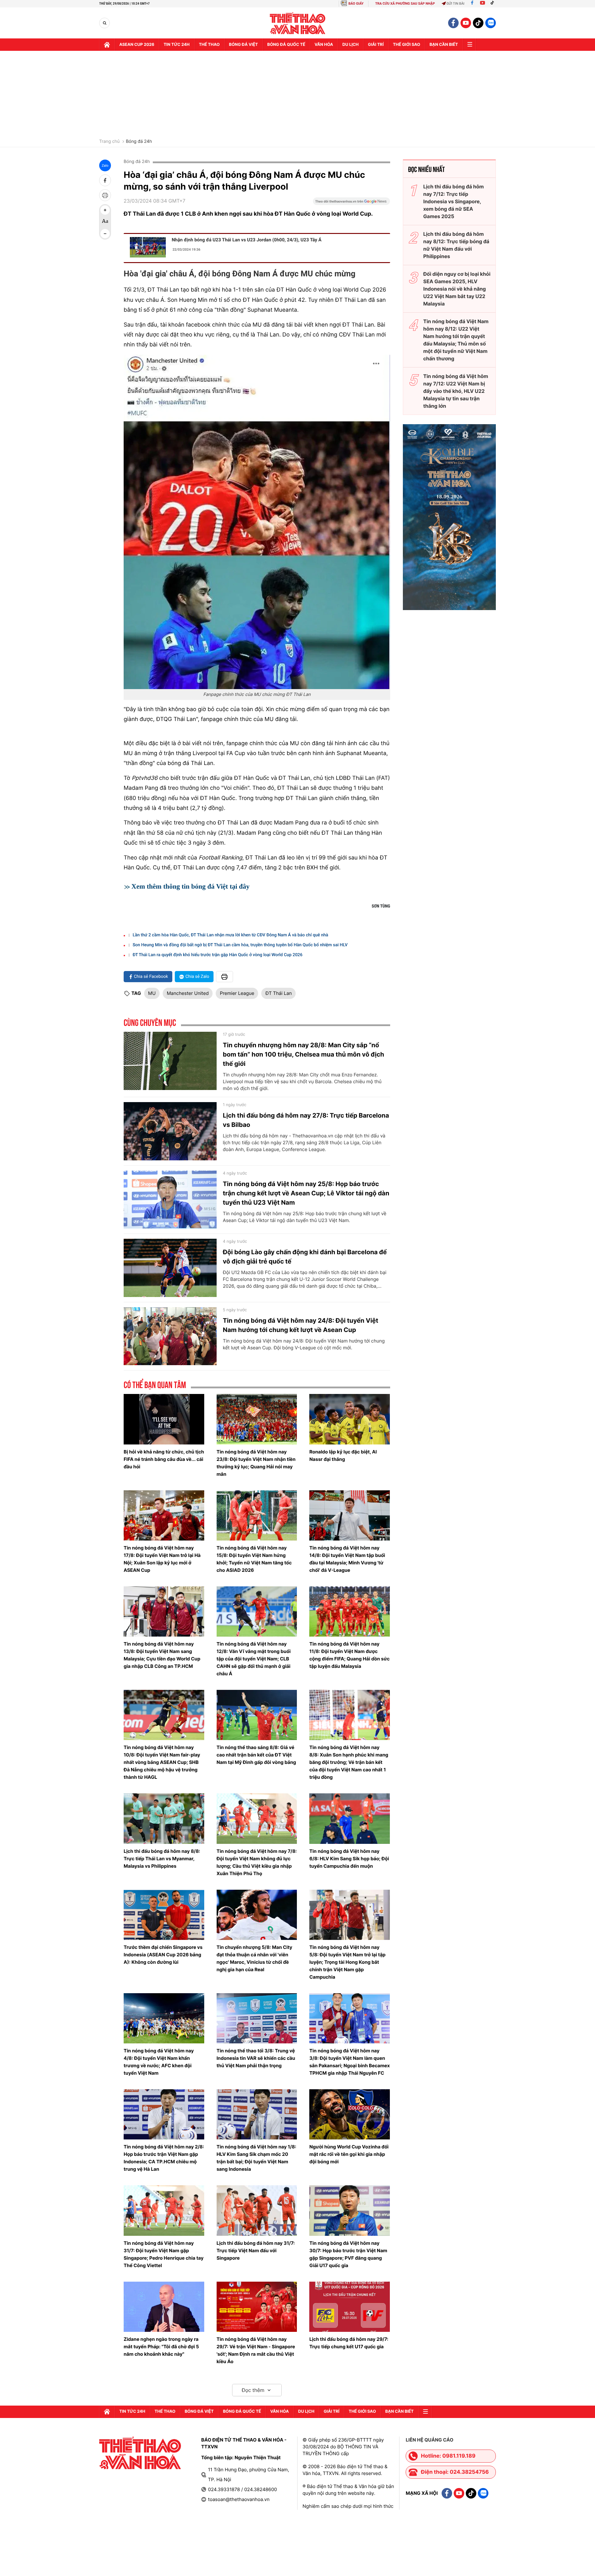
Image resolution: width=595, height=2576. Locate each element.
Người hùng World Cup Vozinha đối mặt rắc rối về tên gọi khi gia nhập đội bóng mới (349, 2154)
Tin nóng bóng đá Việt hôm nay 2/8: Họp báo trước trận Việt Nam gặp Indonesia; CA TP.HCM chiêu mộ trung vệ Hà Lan (164, 2158)
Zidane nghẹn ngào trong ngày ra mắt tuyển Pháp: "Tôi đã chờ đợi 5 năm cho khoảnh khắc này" (161, 2347)
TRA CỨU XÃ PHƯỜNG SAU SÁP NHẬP (405, 4)
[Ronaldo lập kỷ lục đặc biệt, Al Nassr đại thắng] (350, 1419)
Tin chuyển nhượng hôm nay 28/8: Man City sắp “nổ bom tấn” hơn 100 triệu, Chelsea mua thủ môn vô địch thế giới (303, 1054)
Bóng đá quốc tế (286, 45)
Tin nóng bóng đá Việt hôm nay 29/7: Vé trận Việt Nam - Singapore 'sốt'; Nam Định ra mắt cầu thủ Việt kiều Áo (256, 2350)
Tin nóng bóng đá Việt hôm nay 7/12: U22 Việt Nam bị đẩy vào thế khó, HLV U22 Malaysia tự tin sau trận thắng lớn (456, 391)
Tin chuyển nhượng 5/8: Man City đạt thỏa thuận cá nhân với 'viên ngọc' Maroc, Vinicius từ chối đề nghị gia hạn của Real (254, 1958)
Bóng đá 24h (139, 142)
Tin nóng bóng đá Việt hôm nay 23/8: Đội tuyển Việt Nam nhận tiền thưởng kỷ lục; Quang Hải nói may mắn (256, 1463)
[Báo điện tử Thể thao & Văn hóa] (298, 23)
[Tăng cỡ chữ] (105, 210)
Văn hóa (324, 45)
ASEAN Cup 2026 (137, 45)
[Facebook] (472, 4)
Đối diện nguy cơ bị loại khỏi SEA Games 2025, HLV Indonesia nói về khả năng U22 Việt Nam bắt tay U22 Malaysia (457, 289)
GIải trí (376, 45)
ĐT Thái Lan (278, 993)
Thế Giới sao (407, 45)
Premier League (237, 993)
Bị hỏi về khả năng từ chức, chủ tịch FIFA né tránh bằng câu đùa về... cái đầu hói (164, 1459)
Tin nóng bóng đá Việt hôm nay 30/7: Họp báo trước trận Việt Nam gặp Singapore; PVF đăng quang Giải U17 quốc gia (348, 2254)
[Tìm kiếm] (105, 23)
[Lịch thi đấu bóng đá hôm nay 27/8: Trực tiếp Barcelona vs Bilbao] (170, 1131)
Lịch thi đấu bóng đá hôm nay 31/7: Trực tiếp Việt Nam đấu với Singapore (256, 2251)
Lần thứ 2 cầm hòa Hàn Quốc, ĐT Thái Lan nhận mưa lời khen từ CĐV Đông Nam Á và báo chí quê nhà (230, 935)
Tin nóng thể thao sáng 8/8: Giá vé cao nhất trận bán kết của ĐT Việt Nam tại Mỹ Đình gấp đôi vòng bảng (256, 1755)
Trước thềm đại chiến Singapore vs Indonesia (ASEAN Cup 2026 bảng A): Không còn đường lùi (163, 1955)
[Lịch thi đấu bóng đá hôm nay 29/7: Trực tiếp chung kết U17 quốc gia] (350, 2307)
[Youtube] (483, 4)
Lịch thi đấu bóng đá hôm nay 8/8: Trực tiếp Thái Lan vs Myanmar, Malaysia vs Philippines (162, 1859)
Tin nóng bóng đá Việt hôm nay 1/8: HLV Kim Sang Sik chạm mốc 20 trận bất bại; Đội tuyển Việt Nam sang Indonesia (256, 2158)
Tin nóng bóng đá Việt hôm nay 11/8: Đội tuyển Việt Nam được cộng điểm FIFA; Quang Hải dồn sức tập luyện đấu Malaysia (349, 1655)
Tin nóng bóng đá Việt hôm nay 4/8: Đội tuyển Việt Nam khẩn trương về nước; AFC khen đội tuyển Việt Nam (159, 2062)
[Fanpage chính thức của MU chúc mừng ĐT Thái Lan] (257, 522)
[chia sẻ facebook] (105, 180)
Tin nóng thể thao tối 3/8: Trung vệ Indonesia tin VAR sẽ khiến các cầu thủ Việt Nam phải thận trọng (256, 2058)
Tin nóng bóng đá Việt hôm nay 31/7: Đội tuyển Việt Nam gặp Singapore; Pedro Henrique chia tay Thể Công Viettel (164, 2254)
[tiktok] (478, 23)
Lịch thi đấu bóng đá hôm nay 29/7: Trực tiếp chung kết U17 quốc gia (349, 2343)
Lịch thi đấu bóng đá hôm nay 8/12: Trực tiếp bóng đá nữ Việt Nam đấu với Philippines (456, 245)
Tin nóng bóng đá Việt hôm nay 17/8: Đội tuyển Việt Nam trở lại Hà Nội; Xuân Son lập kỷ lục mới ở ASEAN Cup (162, 1559)
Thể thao (209, 45)
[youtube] (466, 23)
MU (152, 993)
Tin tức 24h (177, 45)
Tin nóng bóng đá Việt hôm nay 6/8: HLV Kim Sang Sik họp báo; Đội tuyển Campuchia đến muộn (349, 1859)
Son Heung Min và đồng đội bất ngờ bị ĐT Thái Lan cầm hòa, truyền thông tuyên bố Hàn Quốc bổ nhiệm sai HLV (240, 945)
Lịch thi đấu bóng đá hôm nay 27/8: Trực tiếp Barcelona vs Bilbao (306, 1120)
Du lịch (350, 45)
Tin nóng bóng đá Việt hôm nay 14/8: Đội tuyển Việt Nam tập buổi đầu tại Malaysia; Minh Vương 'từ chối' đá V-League (347, 1559)
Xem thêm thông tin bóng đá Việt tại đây (190, 886)
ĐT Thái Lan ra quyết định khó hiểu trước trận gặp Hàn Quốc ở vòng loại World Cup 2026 (218, 955)
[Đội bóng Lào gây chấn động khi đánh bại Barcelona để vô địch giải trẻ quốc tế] (170, 1268)
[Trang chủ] (107, 45)
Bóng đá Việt (243, 45)
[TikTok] (494, 4)
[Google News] (351, 203)
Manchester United (188, 993)
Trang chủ (109, 142)
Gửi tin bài (456, 4)
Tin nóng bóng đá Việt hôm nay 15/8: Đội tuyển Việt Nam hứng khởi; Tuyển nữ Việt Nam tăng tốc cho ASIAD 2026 (254, 1559)
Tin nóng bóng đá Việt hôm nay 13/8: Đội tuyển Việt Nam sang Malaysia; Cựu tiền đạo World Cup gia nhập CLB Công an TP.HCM (162, 1655)
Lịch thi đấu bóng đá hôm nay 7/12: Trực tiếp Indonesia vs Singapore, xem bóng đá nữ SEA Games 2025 (454, 201)
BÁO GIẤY (356, 4)
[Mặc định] (105, 222)
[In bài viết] (105, 195)
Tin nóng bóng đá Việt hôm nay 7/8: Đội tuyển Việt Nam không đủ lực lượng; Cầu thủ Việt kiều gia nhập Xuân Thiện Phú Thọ (257, 1862)
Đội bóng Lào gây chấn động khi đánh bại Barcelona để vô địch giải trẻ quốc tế (305, 1257)
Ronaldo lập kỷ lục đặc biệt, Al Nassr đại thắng (343, 1455)
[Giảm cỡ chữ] (105, 234)
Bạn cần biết (444, 45)
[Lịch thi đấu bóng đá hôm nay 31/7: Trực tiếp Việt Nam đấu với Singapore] (257, 2210)
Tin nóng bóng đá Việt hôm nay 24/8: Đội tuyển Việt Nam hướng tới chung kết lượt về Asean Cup (300, 1325)
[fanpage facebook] (453, 23)
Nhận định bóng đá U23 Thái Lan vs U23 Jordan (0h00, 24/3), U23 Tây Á (247, 240)
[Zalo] (491, 23)
